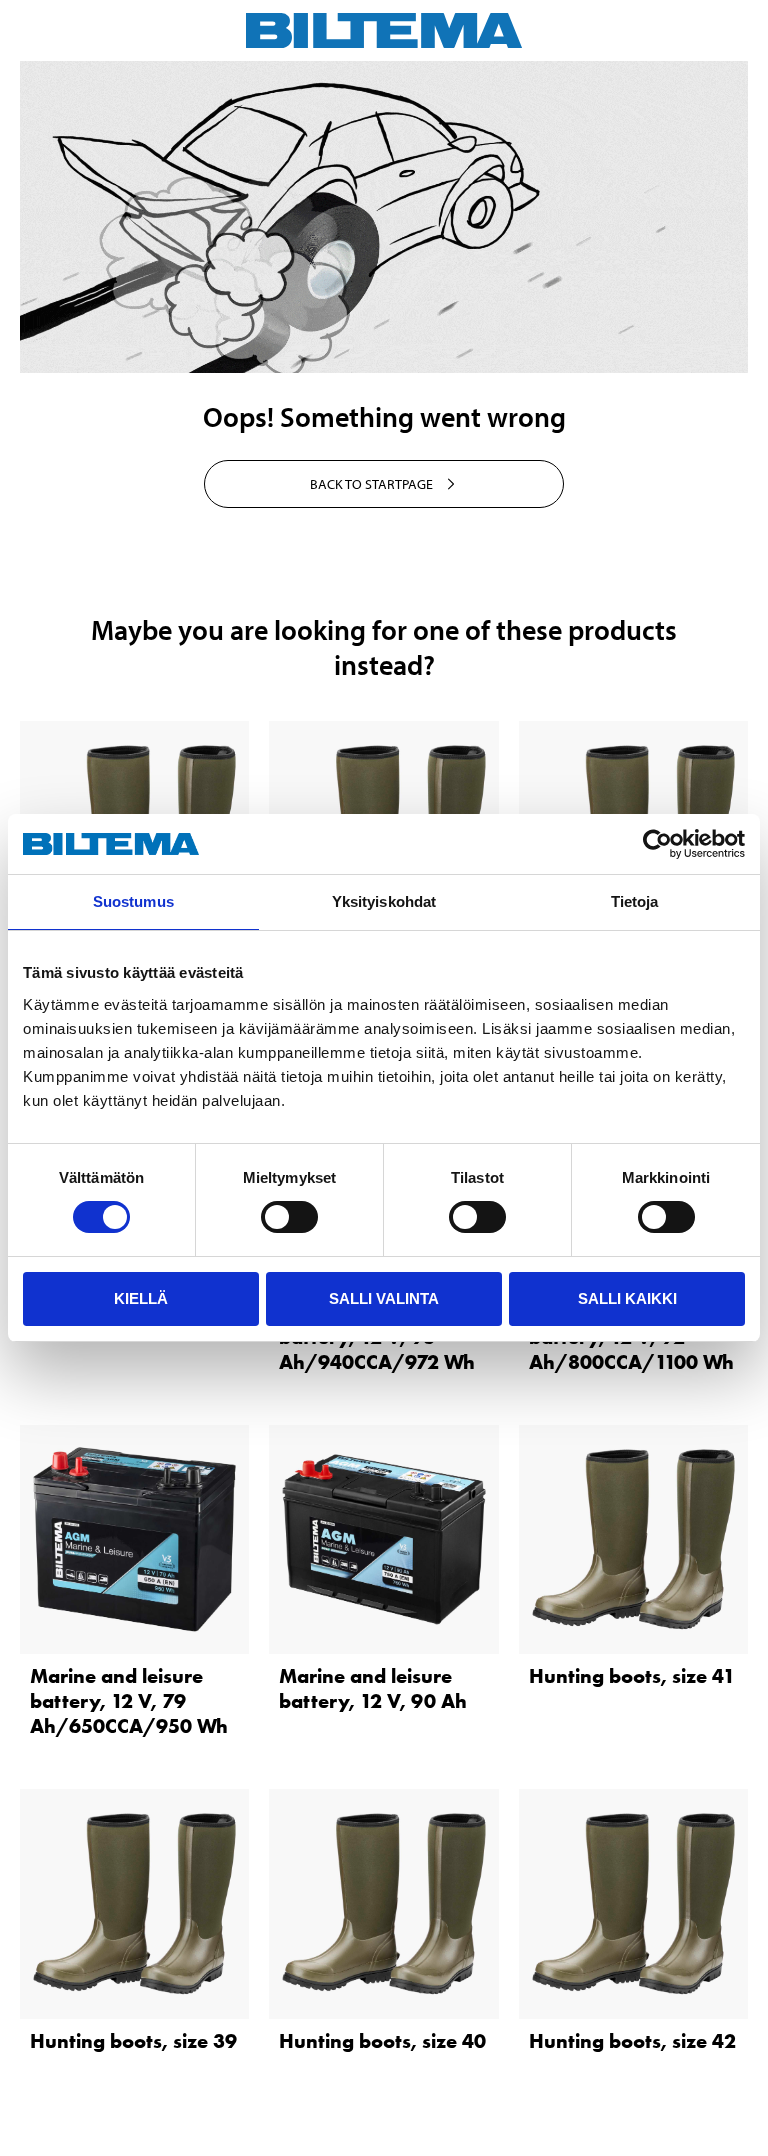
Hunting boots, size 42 (632, 2041)
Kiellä (141, 1298)
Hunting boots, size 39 (133, 2041)
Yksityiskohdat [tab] (384, 901)
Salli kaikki (627, 1298)
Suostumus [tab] (133, 901)
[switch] (289, 1217)
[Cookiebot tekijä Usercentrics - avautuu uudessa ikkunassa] (657, 844)
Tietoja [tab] (635, 901)
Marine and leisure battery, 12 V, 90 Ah (373, 1688)
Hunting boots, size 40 (382, 2041)
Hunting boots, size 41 (632, 1676)
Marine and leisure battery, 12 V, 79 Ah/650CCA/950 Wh (129, 1701)
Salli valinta (384, 1298)
